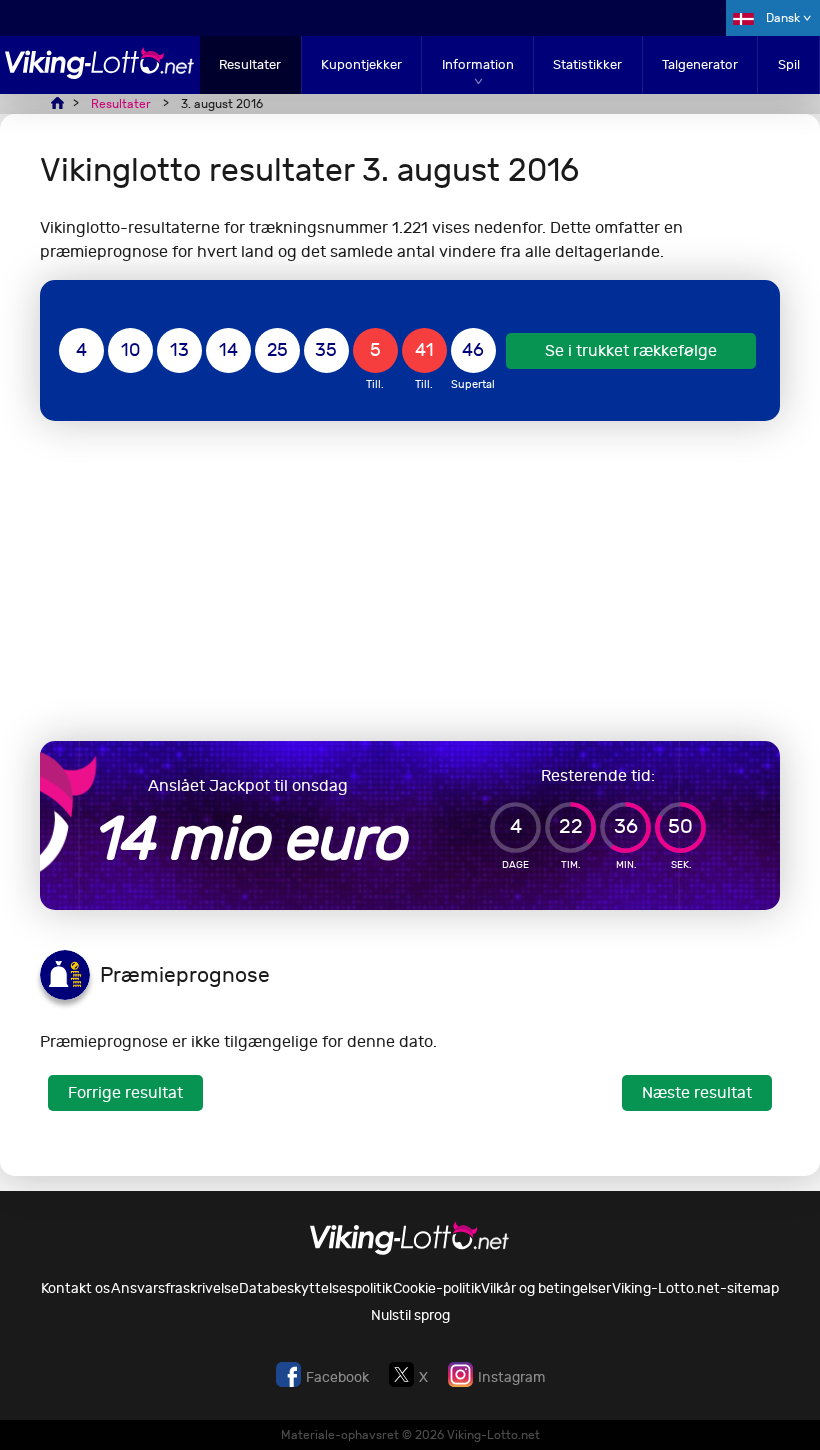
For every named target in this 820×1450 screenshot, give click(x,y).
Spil (789, 64)
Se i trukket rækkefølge (631, 350)
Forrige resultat (125, 1092)
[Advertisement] (410, 581)
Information (478, 64)
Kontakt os (75, 1288)
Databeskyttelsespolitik (315, 1288)
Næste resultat (697, 1092)
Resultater (250, 64)
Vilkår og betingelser (546, 1288)
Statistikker (587, 64)
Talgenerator (700, 64)
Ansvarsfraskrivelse (175, 1288)
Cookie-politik (437, 1288)
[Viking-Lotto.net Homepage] (100, 73)
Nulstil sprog (410, 1315)
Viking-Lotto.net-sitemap (695, 1288)
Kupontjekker (361, 64)
